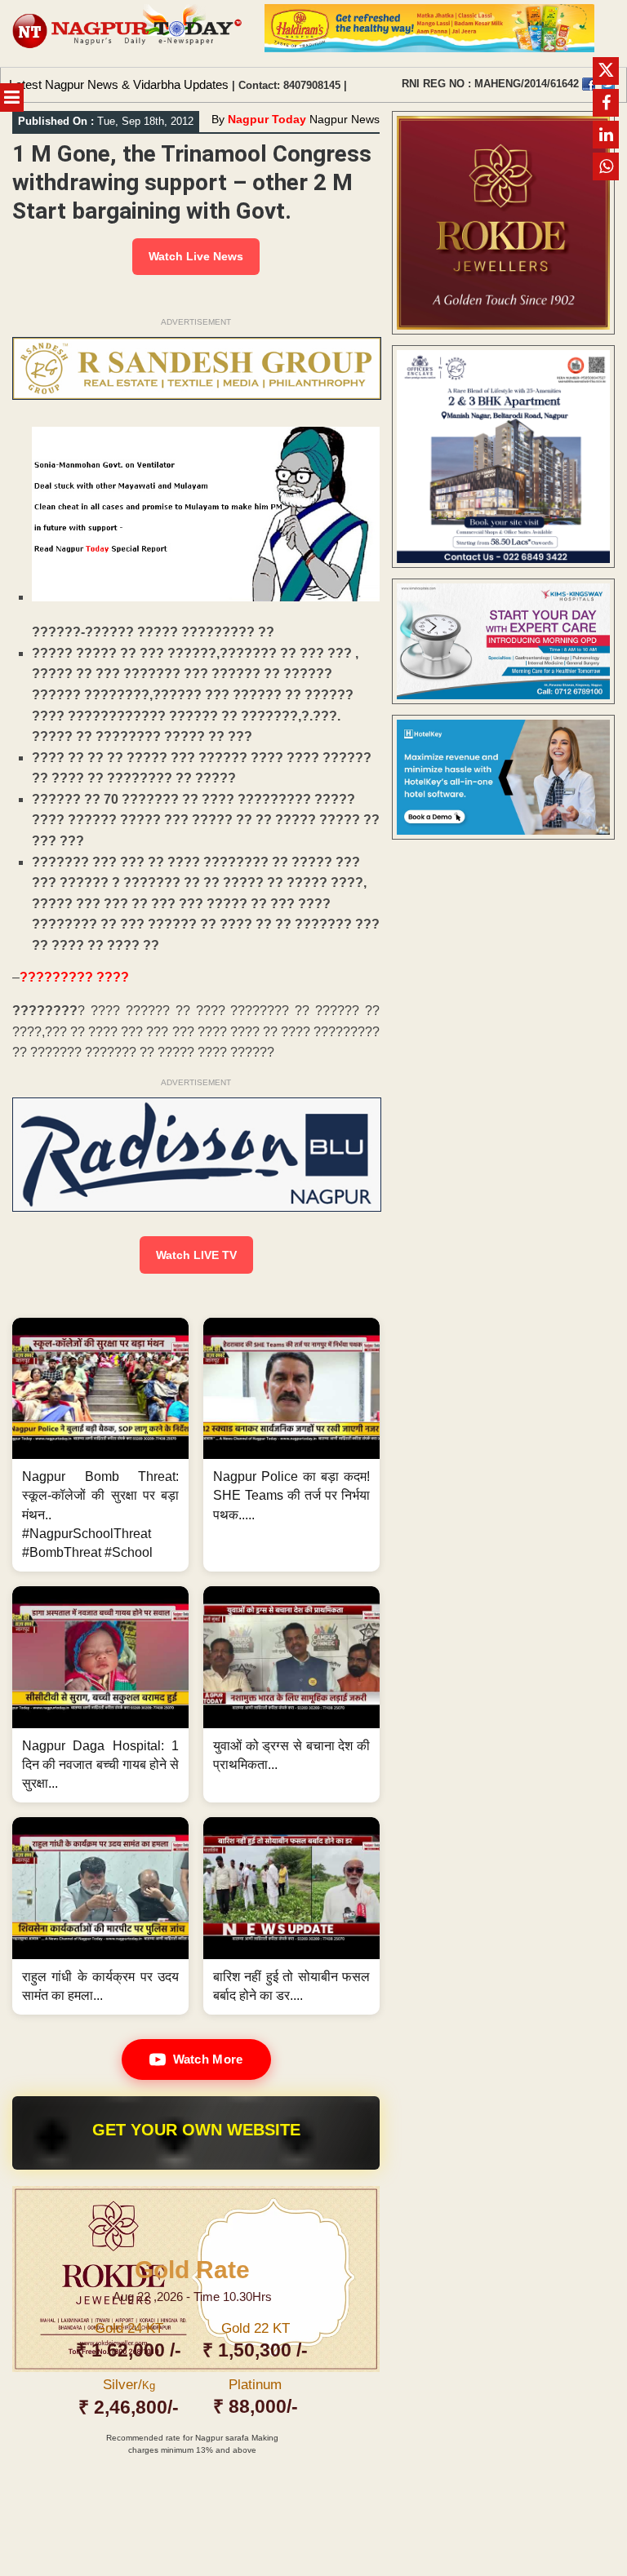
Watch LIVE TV (196, 1255)
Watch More (208, 2059)
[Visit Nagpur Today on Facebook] (589, 84)
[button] (100, 1445)
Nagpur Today (267, 119)
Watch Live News (196, 256)
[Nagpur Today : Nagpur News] (128, 33)
